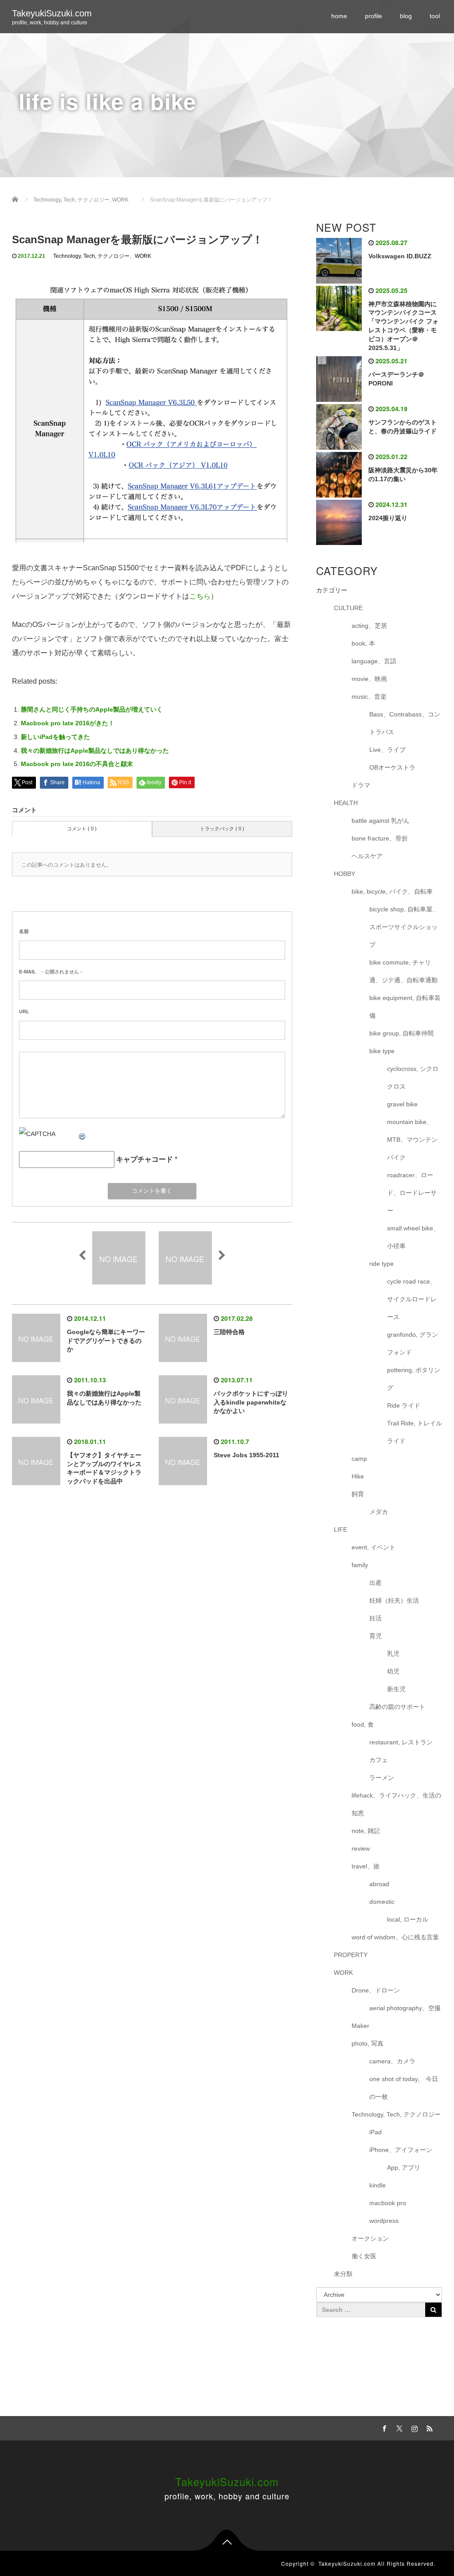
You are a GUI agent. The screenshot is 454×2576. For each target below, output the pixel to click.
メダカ (379, 1512)
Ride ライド (407, 1405)
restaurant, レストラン (401, 1742)
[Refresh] (82, 1134)
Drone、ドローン (376, 1990)
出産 (376, 1583)
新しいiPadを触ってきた (55, 737)
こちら (200, 596)
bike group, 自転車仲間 (401, 1033)
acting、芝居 (369, 626)
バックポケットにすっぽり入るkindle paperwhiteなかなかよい (251, 1402)
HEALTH (346, 803)
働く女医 (364, 2256)
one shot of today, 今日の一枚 (404, 2088)
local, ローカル (408, 1919)
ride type (382, 1264)
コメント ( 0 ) (82, 829)
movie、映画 (369, 679)
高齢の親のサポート (397, 1707)
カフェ (379, 1760)
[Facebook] (384, 2427)
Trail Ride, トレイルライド (415, 1432)
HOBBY (344, 874)
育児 (376, 1636)
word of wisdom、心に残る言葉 (395, 1937)
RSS (429, 2427)
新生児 (396, 1689)
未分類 (343, 2274)
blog (406, 16)
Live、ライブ (387, 750)
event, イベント (374, 1547)
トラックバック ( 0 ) (222, 829)
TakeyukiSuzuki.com (52, 13)
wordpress (384, 2221)
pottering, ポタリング (414, 1379)
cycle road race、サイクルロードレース (412, 1299)
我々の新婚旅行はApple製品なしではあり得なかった (95, 751)
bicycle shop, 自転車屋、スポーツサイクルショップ (404, 927)
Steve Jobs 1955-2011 (247, 1455)
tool (435, 16)
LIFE (340, 1529)
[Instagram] (414, 2427)
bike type (382, 1051)
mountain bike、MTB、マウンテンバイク (412, 1140)
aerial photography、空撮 (405, 2008)
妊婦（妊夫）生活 (394, 1600)
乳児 (393, 1654)
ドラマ (361, 785)
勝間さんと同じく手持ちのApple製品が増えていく (92, 709)
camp (359, 1459)
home (339, 16)
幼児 (393, 1671)
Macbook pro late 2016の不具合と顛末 (77, 764)
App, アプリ (404, 2167)
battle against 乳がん (381, 821)
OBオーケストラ (392, 767)
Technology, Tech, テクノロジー (91, 256)
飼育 (358, 1494)
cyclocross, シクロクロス (413, 1078)
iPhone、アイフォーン (401, 2150)
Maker (360, 2026)
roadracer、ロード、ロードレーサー (412, 1193)
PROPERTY (351, 1955)
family (360, 1565)
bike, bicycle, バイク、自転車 (392, 891)
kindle (378, 2185)
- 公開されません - (51, 972)
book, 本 (363, 643)
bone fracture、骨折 (380, 838)
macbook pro (388, 2203)
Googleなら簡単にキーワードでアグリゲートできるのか (106, 1341)
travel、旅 (366, 1866)
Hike (358, 1476)
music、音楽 (369, 697)
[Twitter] (399, 2427)
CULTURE (348, 608)
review (361, 1848)
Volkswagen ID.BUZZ (400, 256)
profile (374, 16)
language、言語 (374, 661)
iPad (376, 2132)
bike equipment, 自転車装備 (405, 1007)
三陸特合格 (229, 1332)
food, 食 (363, 1724)
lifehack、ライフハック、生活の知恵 (396, 1804)
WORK (143, 256)
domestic (382, 1902)
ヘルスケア (367, 856)
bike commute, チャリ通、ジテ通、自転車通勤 (403, 971)
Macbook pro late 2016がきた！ (68, 723)
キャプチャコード (145, 1159)
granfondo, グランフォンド (413, 1343)
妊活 (376, 1618)
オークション (370, 2238)
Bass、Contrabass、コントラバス (405, 723)
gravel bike (402, 1104)
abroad (379, 1884)
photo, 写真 (368, 2043)
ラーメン (382, 1778)
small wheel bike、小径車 (413, 1237)
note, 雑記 (366, 1831)
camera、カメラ (392, 2061)
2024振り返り (388, 518)
